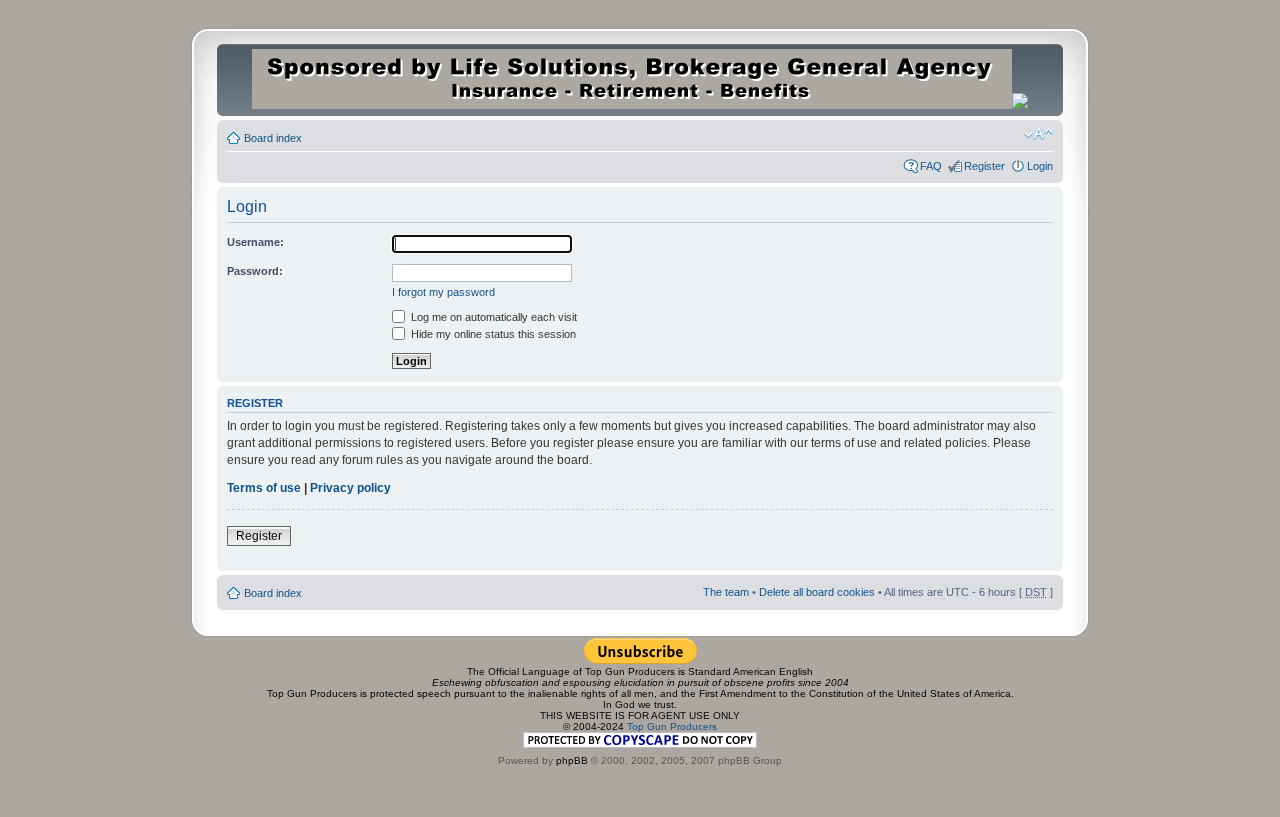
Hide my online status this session (492, 334)
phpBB (572, 760)
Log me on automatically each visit (492, 317)
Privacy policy (350, 488)
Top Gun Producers (672, 726)
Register (984, 166)
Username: (255, 242)
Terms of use (264, 488)
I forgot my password (443, 292)
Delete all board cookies (817, 592)
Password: (255, 271)
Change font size (1038, 134)
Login (1040, 166)
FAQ (931, 166)
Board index (273, 138)
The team (726, 592)
